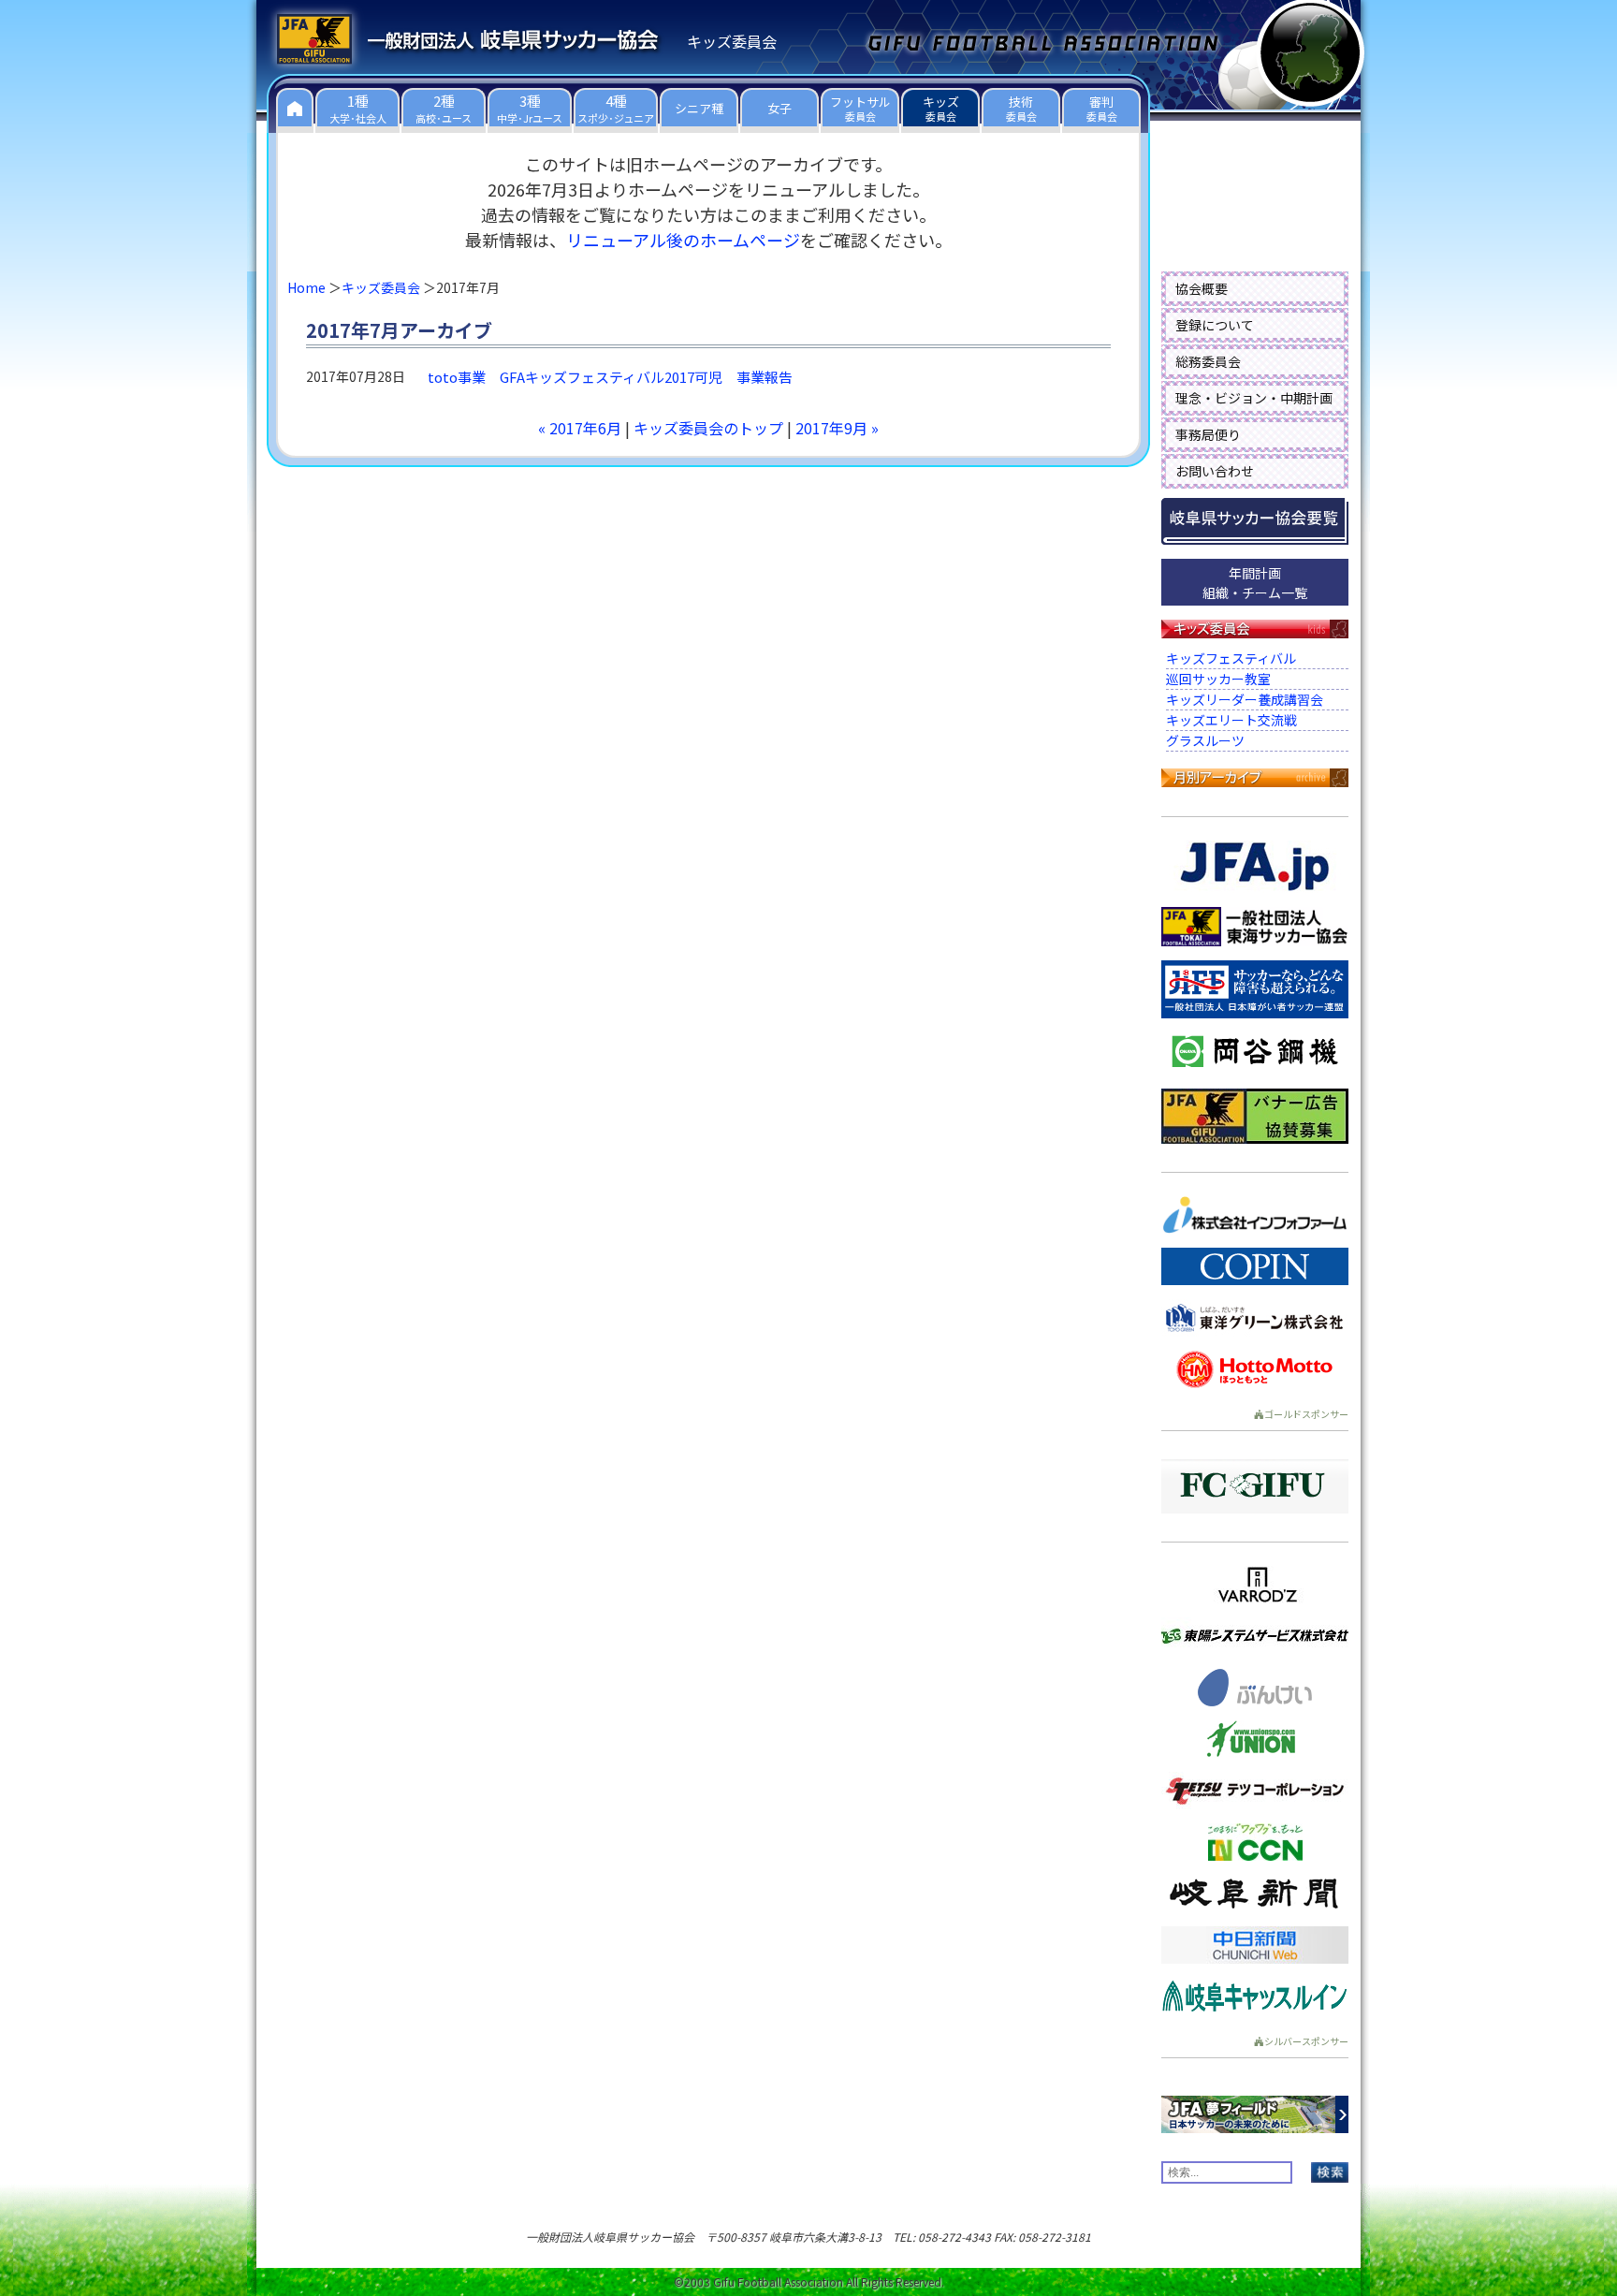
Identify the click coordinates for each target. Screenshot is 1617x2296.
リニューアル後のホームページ (683, 240)
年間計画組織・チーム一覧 (1255, 583)
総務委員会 (1208, 361)
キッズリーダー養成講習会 (1245, 699)
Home (306, 287)
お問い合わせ (1215, 471)
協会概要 (1202, 288)
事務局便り (1208, 434)
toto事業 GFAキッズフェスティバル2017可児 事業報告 (610, 377)
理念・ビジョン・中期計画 (1254, 398)
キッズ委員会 (381, 287)
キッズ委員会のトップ (708, 428)
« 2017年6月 (580, 428)
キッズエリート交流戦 (1231, 720)
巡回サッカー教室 (1218, 679)
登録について (1215, 325)
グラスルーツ (1205, 740)
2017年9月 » (837, 428)
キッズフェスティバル (1231, 658)
